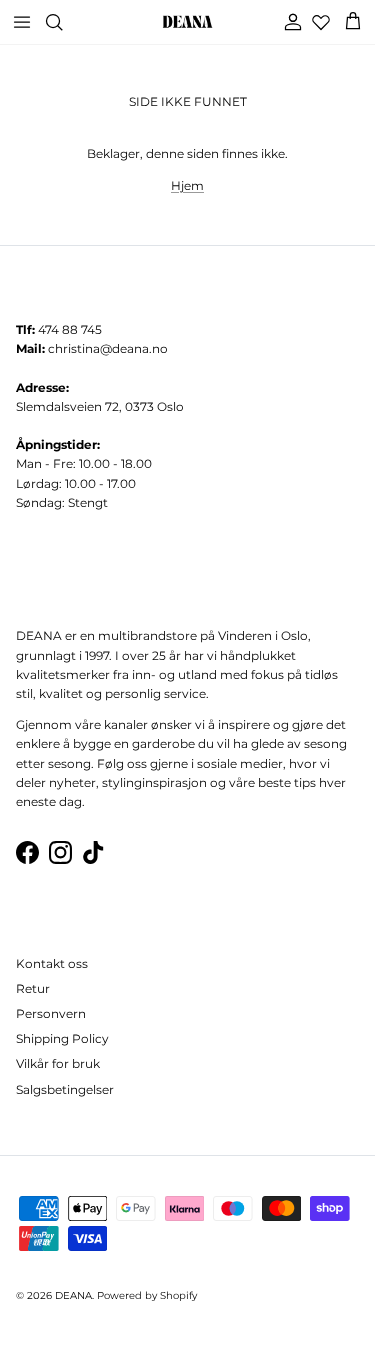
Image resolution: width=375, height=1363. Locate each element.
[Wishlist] (321, 22)
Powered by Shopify (147, 1295)
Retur (33, 988)
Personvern (51, 1013)
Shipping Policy (62, 1038)
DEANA (73, 1295)
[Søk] (66, 22)
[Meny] (22, 22)
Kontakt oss (52, 963)
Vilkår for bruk (58, 1063)
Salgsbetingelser (65, 1089)
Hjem (187, 185)
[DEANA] (187, 22)
